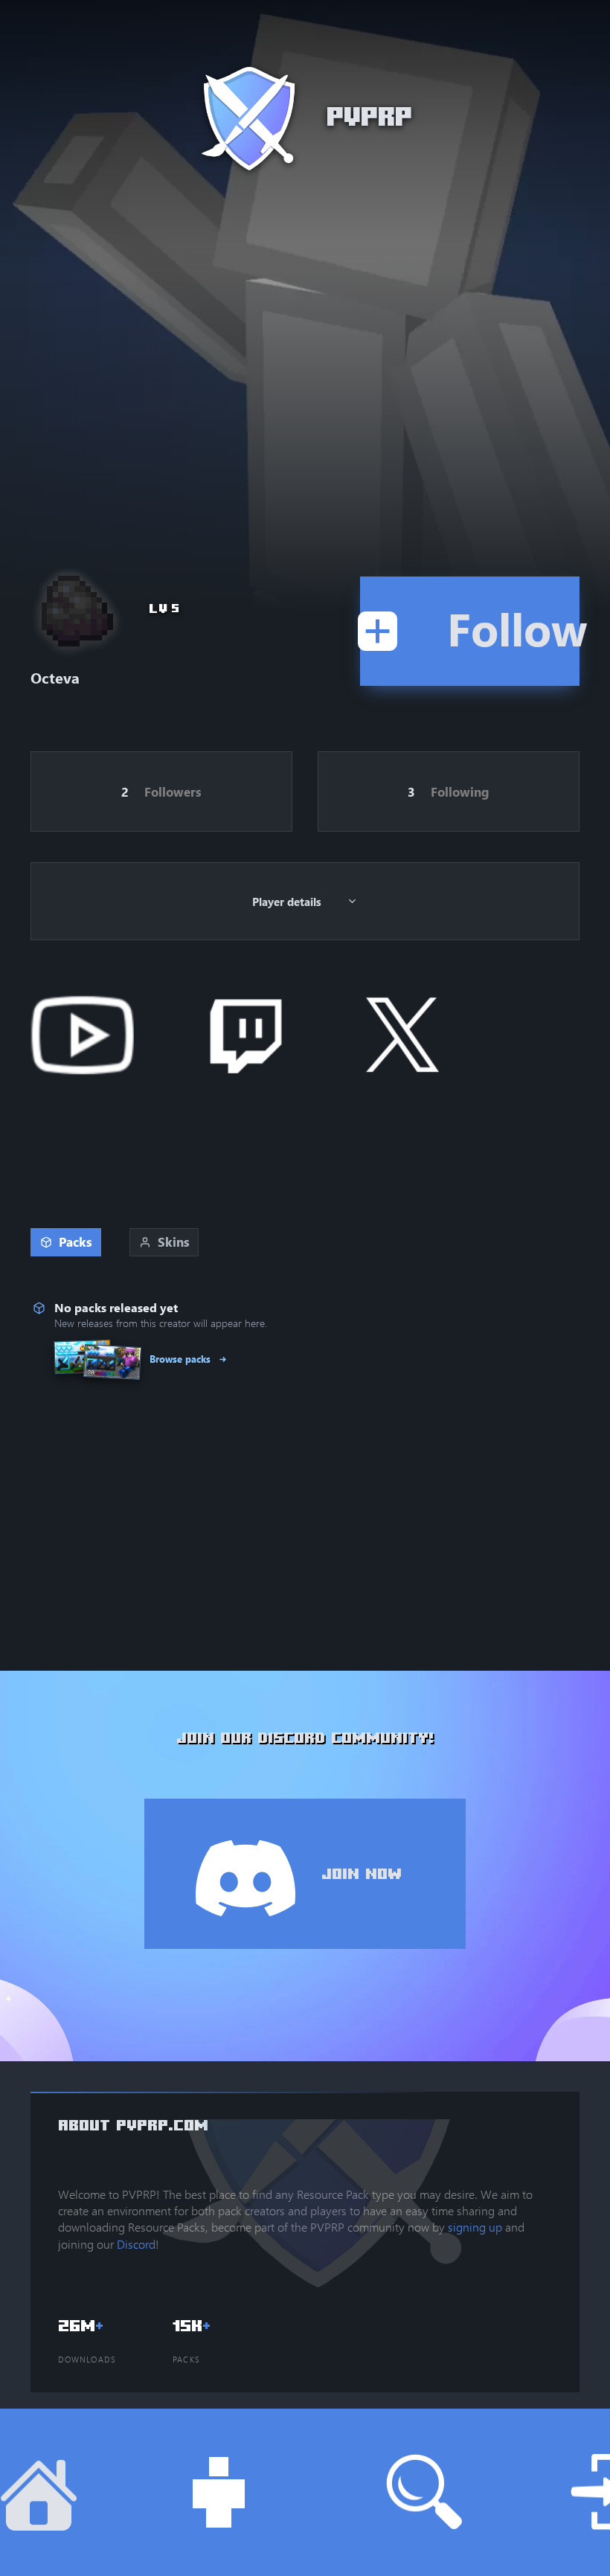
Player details (287, 902)
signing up (475, 2227)
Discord (136, 2244)
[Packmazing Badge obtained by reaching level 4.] (74, 608)
